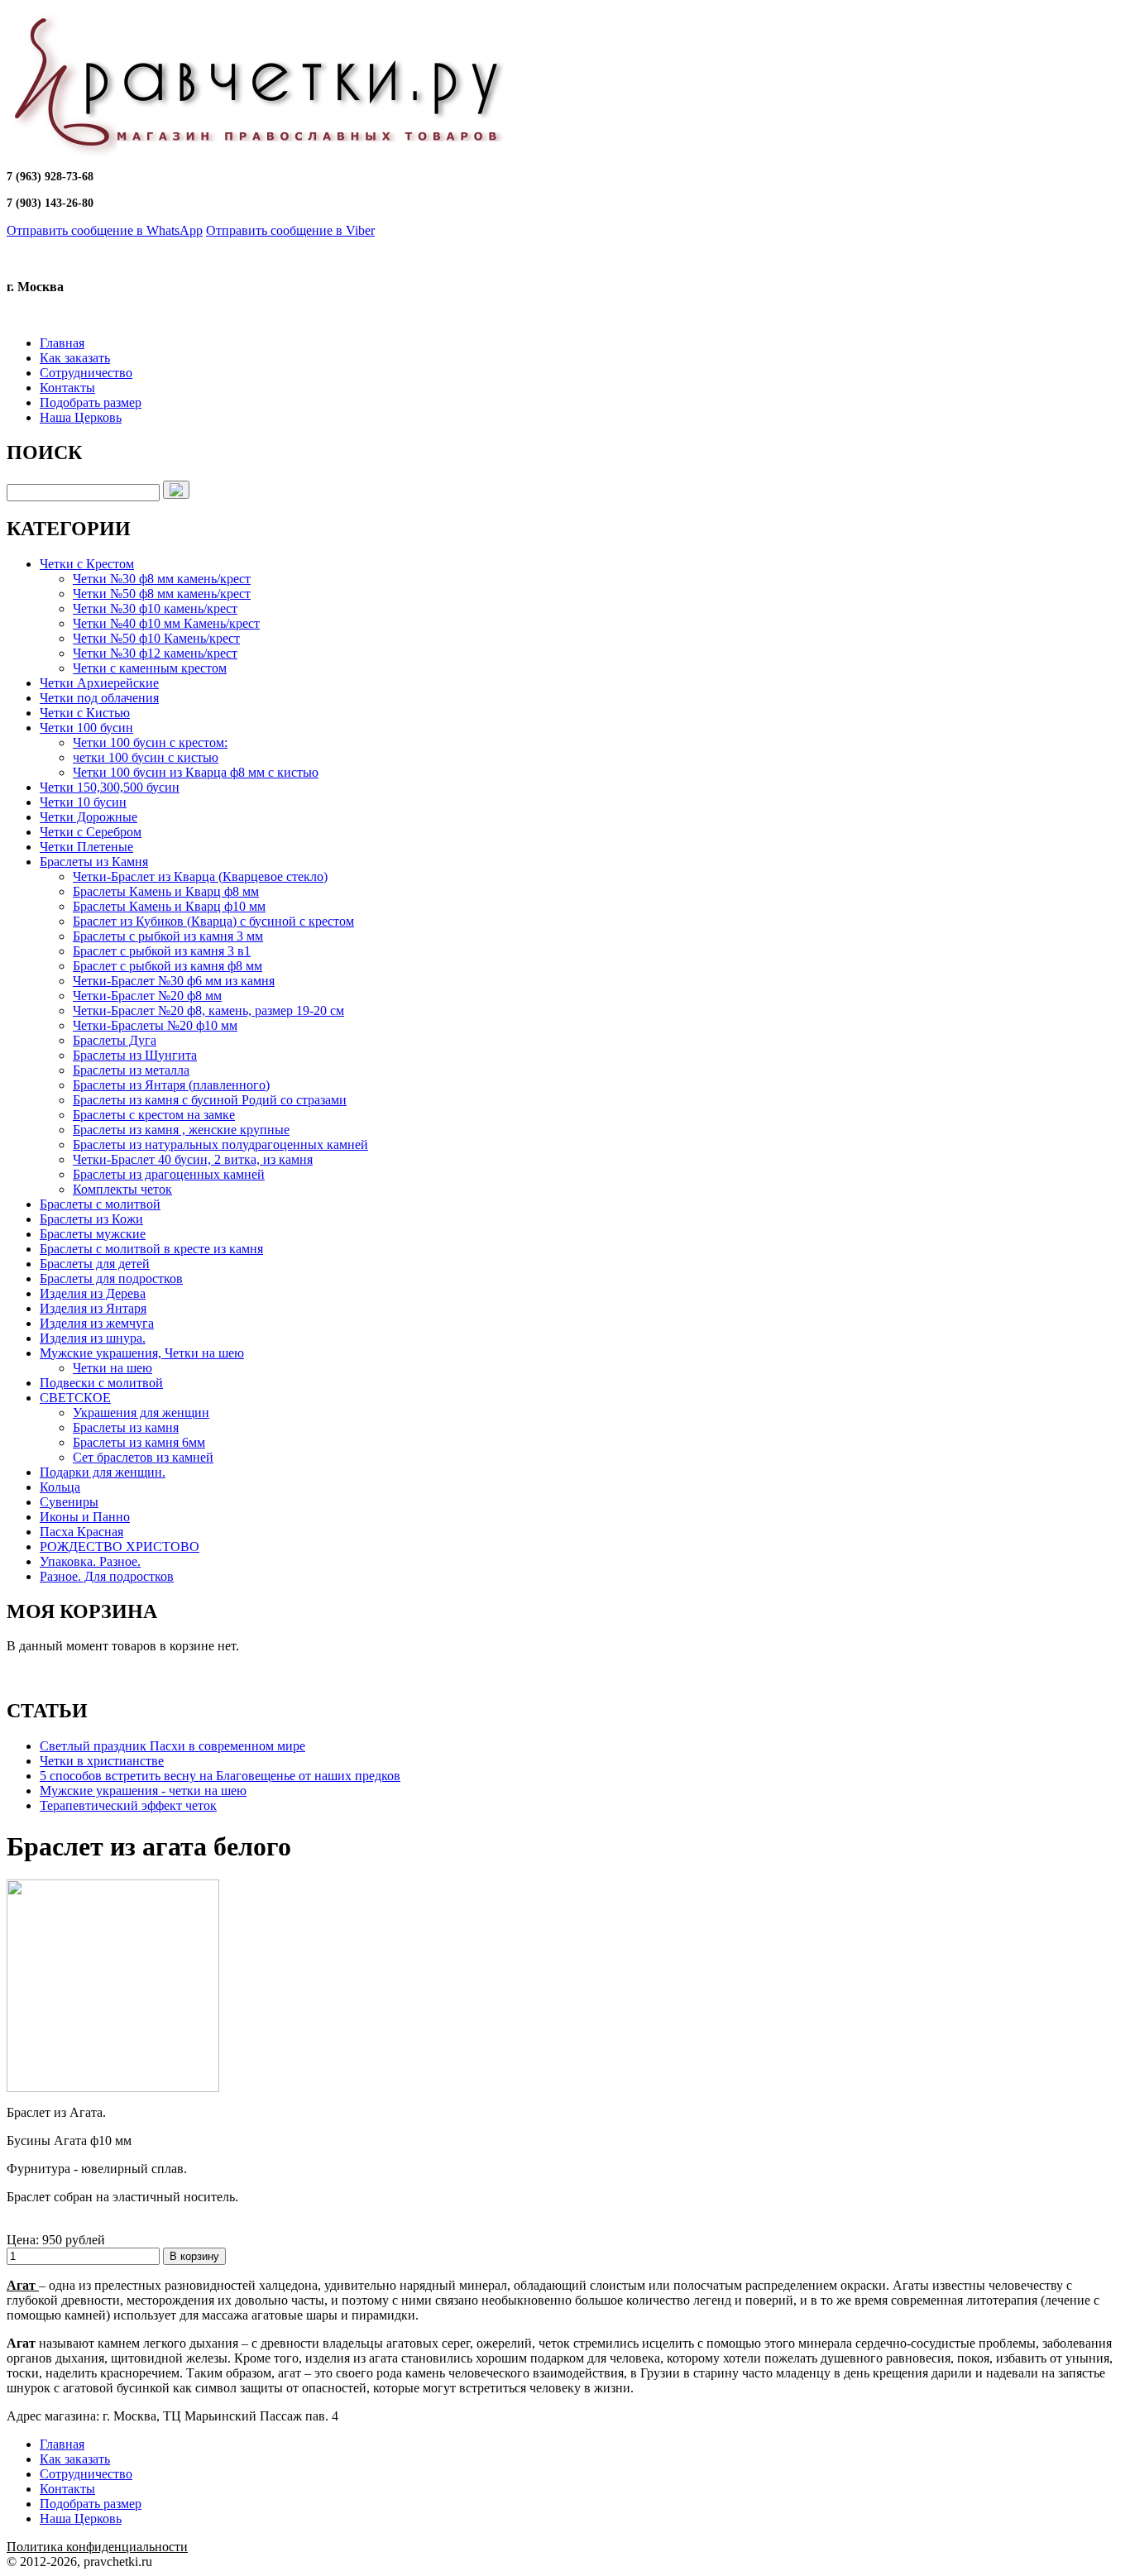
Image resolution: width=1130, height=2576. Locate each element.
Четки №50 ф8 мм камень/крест (162, 594)
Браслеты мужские (93, 1234)
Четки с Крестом (87, 564)
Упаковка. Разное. (90, 1561)
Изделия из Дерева (93, 1293)
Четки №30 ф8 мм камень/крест (162, 579)
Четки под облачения (99, 698)
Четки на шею (113, 1368)
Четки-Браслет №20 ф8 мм (147, 996)
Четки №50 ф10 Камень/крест (156, 638)
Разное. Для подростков (107, 1576)
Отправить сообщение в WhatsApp (105, 230)
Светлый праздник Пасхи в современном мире (172, 1746)
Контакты (67, 388)
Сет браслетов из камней (143, 1457)
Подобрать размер (91, 402)
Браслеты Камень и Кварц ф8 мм (166, 891)
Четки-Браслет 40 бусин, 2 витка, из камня (193, 1159)
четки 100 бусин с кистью (146, 757)
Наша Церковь (81, 417)
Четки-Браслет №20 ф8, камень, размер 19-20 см (208, 1010)
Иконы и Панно (85, 1517)
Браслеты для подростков (111, 1278)
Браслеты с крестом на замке (154, 1115)
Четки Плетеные (86, 847)
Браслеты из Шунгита (135, 1055)
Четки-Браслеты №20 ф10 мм (155, 1025)
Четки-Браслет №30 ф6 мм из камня (174, 981)
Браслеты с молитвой (100, 1204)
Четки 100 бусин (86, 728)
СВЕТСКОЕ (75, 1398)
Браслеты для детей (95, 1264)
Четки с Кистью (85, 713)
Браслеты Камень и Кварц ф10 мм (169, 906)
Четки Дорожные (89, 817)
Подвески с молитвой (101, 1383)
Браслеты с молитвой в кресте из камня (151, 1249)
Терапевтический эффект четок (128, 1805)
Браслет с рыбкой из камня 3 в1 (162, 951)
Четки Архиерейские (99, 683)
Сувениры (69, 1502)
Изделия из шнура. (93, 1338)
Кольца (60, 1487)
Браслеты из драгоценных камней (169, 1174)
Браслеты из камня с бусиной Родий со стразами (210, 1100)
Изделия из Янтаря (93, 1308)
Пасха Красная (81, 1532)
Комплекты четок (122, 1189)
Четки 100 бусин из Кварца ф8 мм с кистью (196, 772)
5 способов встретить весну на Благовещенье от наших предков (220, 1776)
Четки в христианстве (102, 1761)
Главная (62, 343)
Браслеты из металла (131, 1070)
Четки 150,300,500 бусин (110, 787)
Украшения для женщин (141, 1412)
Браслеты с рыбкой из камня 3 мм (168, 936)
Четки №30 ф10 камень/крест (155, 608)
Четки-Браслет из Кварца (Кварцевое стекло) (200, 876)
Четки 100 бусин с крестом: (150, 742)
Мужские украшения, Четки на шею (142, 1353)
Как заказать (75, 358)
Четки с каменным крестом (150, 668)
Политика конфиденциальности (97, 2547)
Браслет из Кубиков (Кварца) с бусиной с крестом (213, 921)
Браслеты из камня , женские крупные (181, 1130)
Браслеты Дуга (115, 1040)
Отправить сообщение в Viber (290, 230)
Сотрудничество (86, 373)
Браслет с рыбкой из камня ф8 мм (168, 966)
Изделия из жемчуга (97, 1323)
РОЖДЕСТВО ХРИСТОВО (120, 1547)
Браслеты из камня (126, 1427)
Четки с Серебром (91, 832)
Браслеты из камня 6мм (139, 1442)
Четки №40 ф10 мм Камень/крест (166, 623)
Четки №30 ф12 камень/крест (155, 653)
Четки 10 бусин (83, 802)
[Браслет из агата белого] (113, 2088)
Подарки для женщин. (103, 1472)
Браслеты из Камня (94, 862)
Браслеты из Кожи (91, 1219)
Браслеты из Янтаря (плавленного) (171, 1085)
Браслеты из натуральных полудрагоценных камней (220, 1144)
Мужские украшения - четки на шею (143, 1791)
